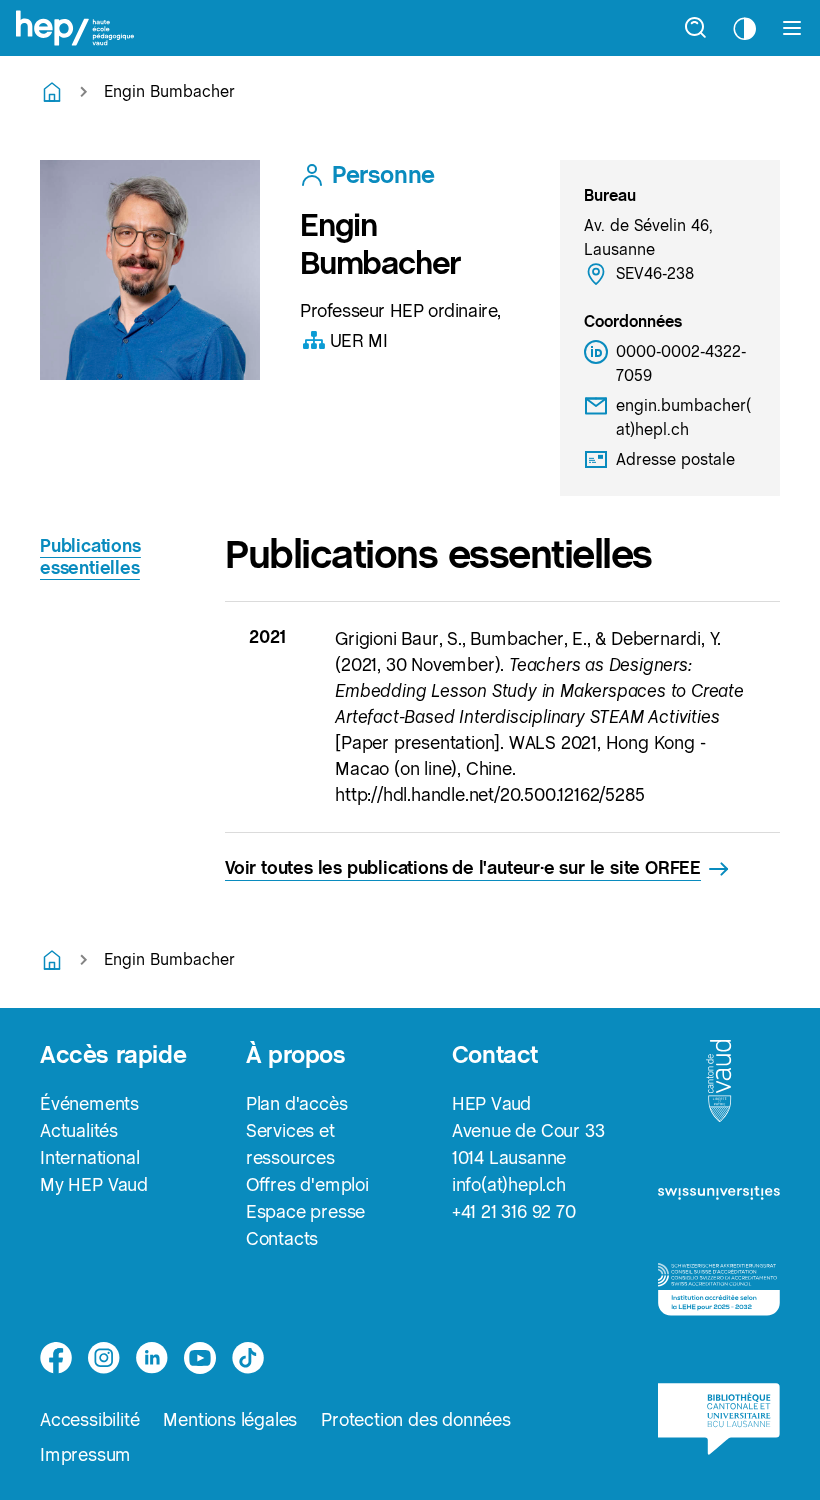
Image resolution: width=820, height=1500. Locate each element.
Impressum (85, 1454)
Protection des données (416, 1419)
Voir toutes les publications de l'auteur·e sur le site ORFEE (463, 867)
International (89, 1157)
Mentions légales (230, 1419)
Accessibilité (89, 1419)
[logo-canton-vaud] (719, 1087)
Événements (89, 1103)
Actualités (79, 1130)
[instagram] (104, 1358)
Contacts (282, 1238)
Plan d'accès (297, 1103)
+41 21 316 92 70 (514, 1211)
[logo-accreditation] (719, 1297)
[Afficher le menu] (792, 28)
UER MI (358, 340)
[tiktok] (248, 1358)
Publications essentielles (90, 556)
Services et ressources (290, 1144)
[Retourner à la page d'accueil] (52, 92)
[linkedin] (152, 1358)
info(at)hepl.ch (509, 1184)
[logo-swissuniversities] (719, 1199)
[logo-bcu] (719, 1426)
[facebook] (56, 1358)
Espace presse (305, 1211)
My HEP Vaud (94, 1184)
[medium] (200, 1358)
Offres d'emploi (307, 1184)
